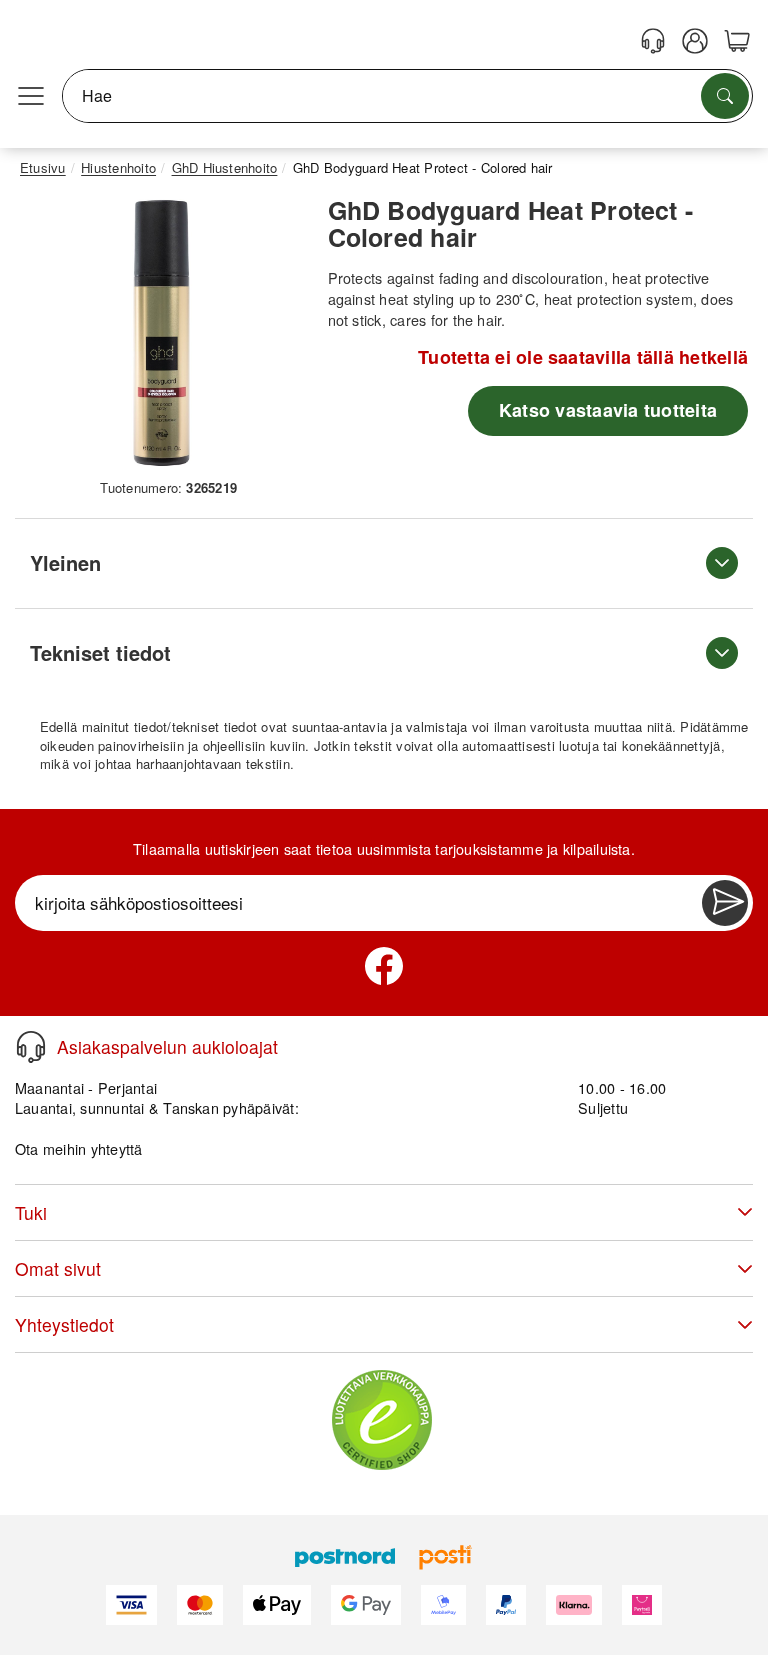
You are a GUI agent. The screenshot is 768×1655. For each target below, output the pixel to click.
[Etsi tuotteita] (725, 96)
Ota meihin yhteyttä (79, 1148)
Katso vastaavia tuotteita (608, 410)
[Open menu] (31, 96)
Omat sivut (58, 1268)
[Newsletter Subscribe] (725, 903)
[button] (161, 333)
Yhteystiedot (64, 1324)
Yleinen (65, 562)
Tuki (31, 1212)
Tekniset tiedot (100, 652)
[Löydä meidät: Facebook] (384, 966)
